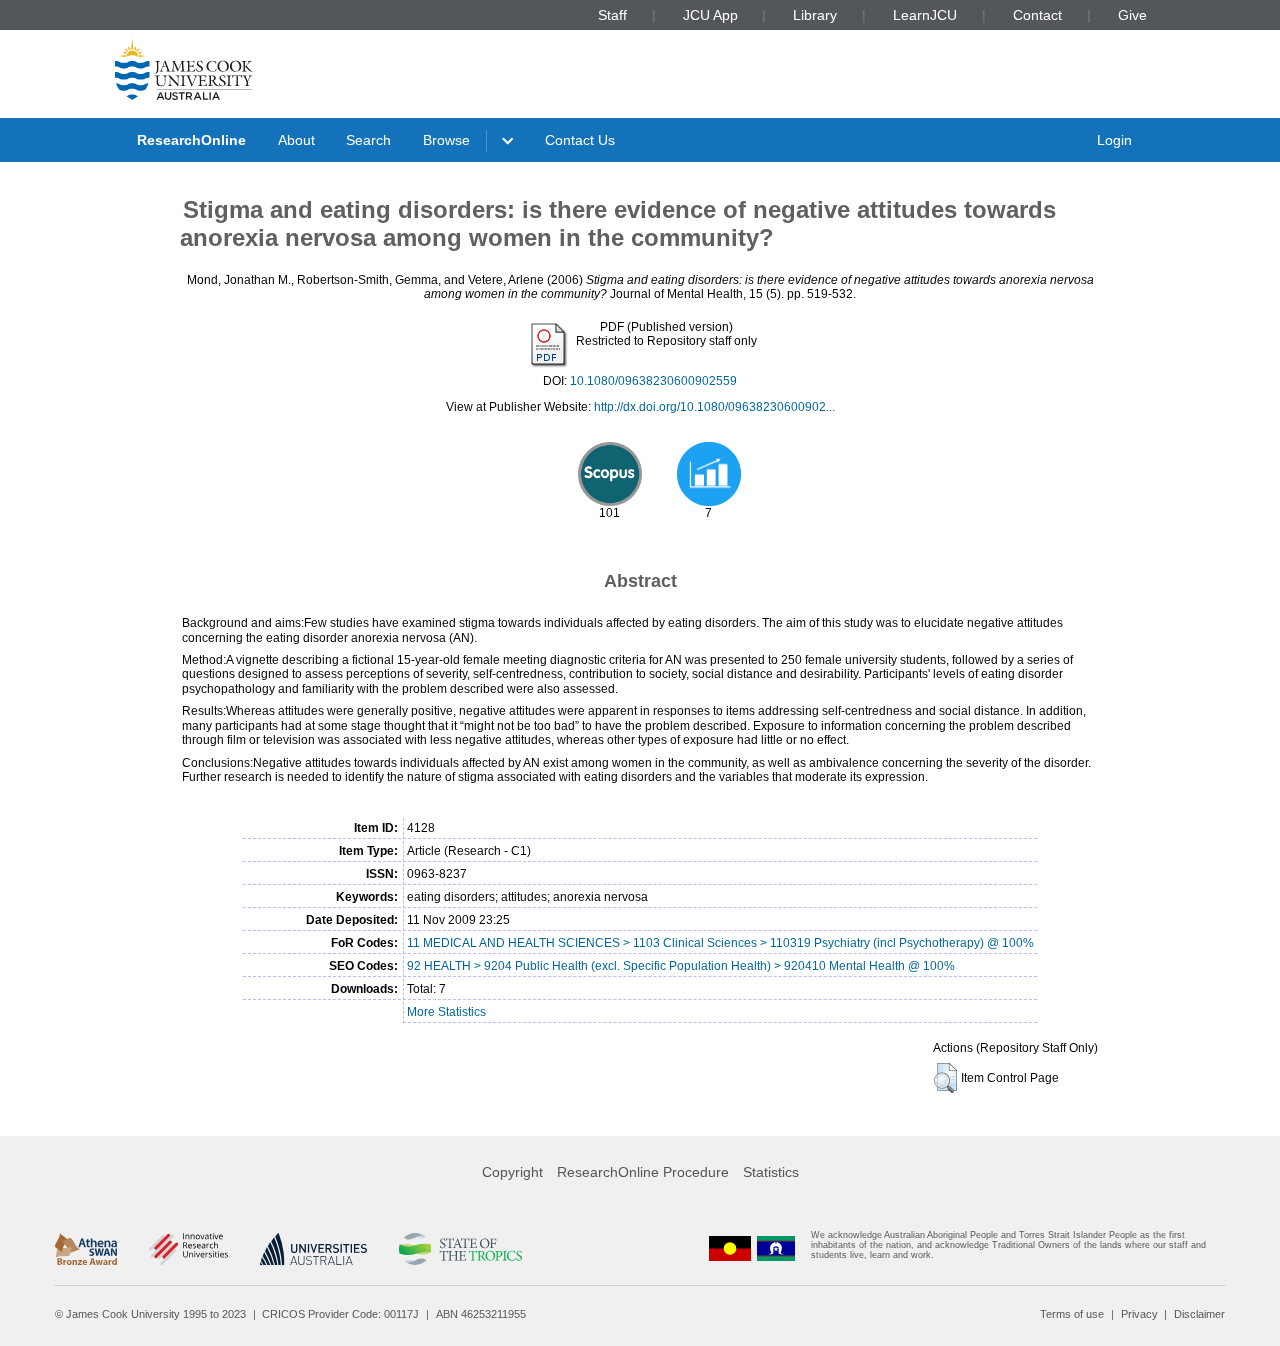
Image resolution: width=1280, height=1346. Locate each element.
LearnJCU (925, 15)
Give (1132, 15)
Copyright (512, 1172)
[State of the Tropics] (460, 1249)
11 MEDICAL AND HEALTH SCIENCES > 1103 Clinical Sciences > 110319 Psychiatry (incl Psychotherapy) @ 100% (720, 943)
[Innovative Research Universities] (188, 1249)
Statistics (771, 1172)
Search (368, 140)
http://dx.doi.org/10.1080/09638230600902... (714, 407)
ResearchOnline (191, 140)
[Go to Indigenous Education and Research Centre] (730, 1249)
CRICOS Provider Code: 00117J (340, 1314)
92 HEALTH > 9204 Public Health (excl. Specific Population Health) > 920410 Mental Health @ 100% (681, 966)
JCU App (710, 15)
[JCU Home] (184, 69)
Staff (612, 15)
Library (815, 15)
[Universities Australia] (313, 1249)
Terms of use (1072, 1314)
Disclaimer (1199, 1314)
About (296, 140)
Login (1114, 140)
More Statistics (446, 1012)
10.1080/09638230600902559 (653, 381)
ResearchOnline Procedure (643, 1172)
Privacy (1139, 1314)
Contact (1037, 15)
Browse (446, 140)
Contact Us (580, 140)
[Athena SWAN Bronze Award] (86, 1249)
